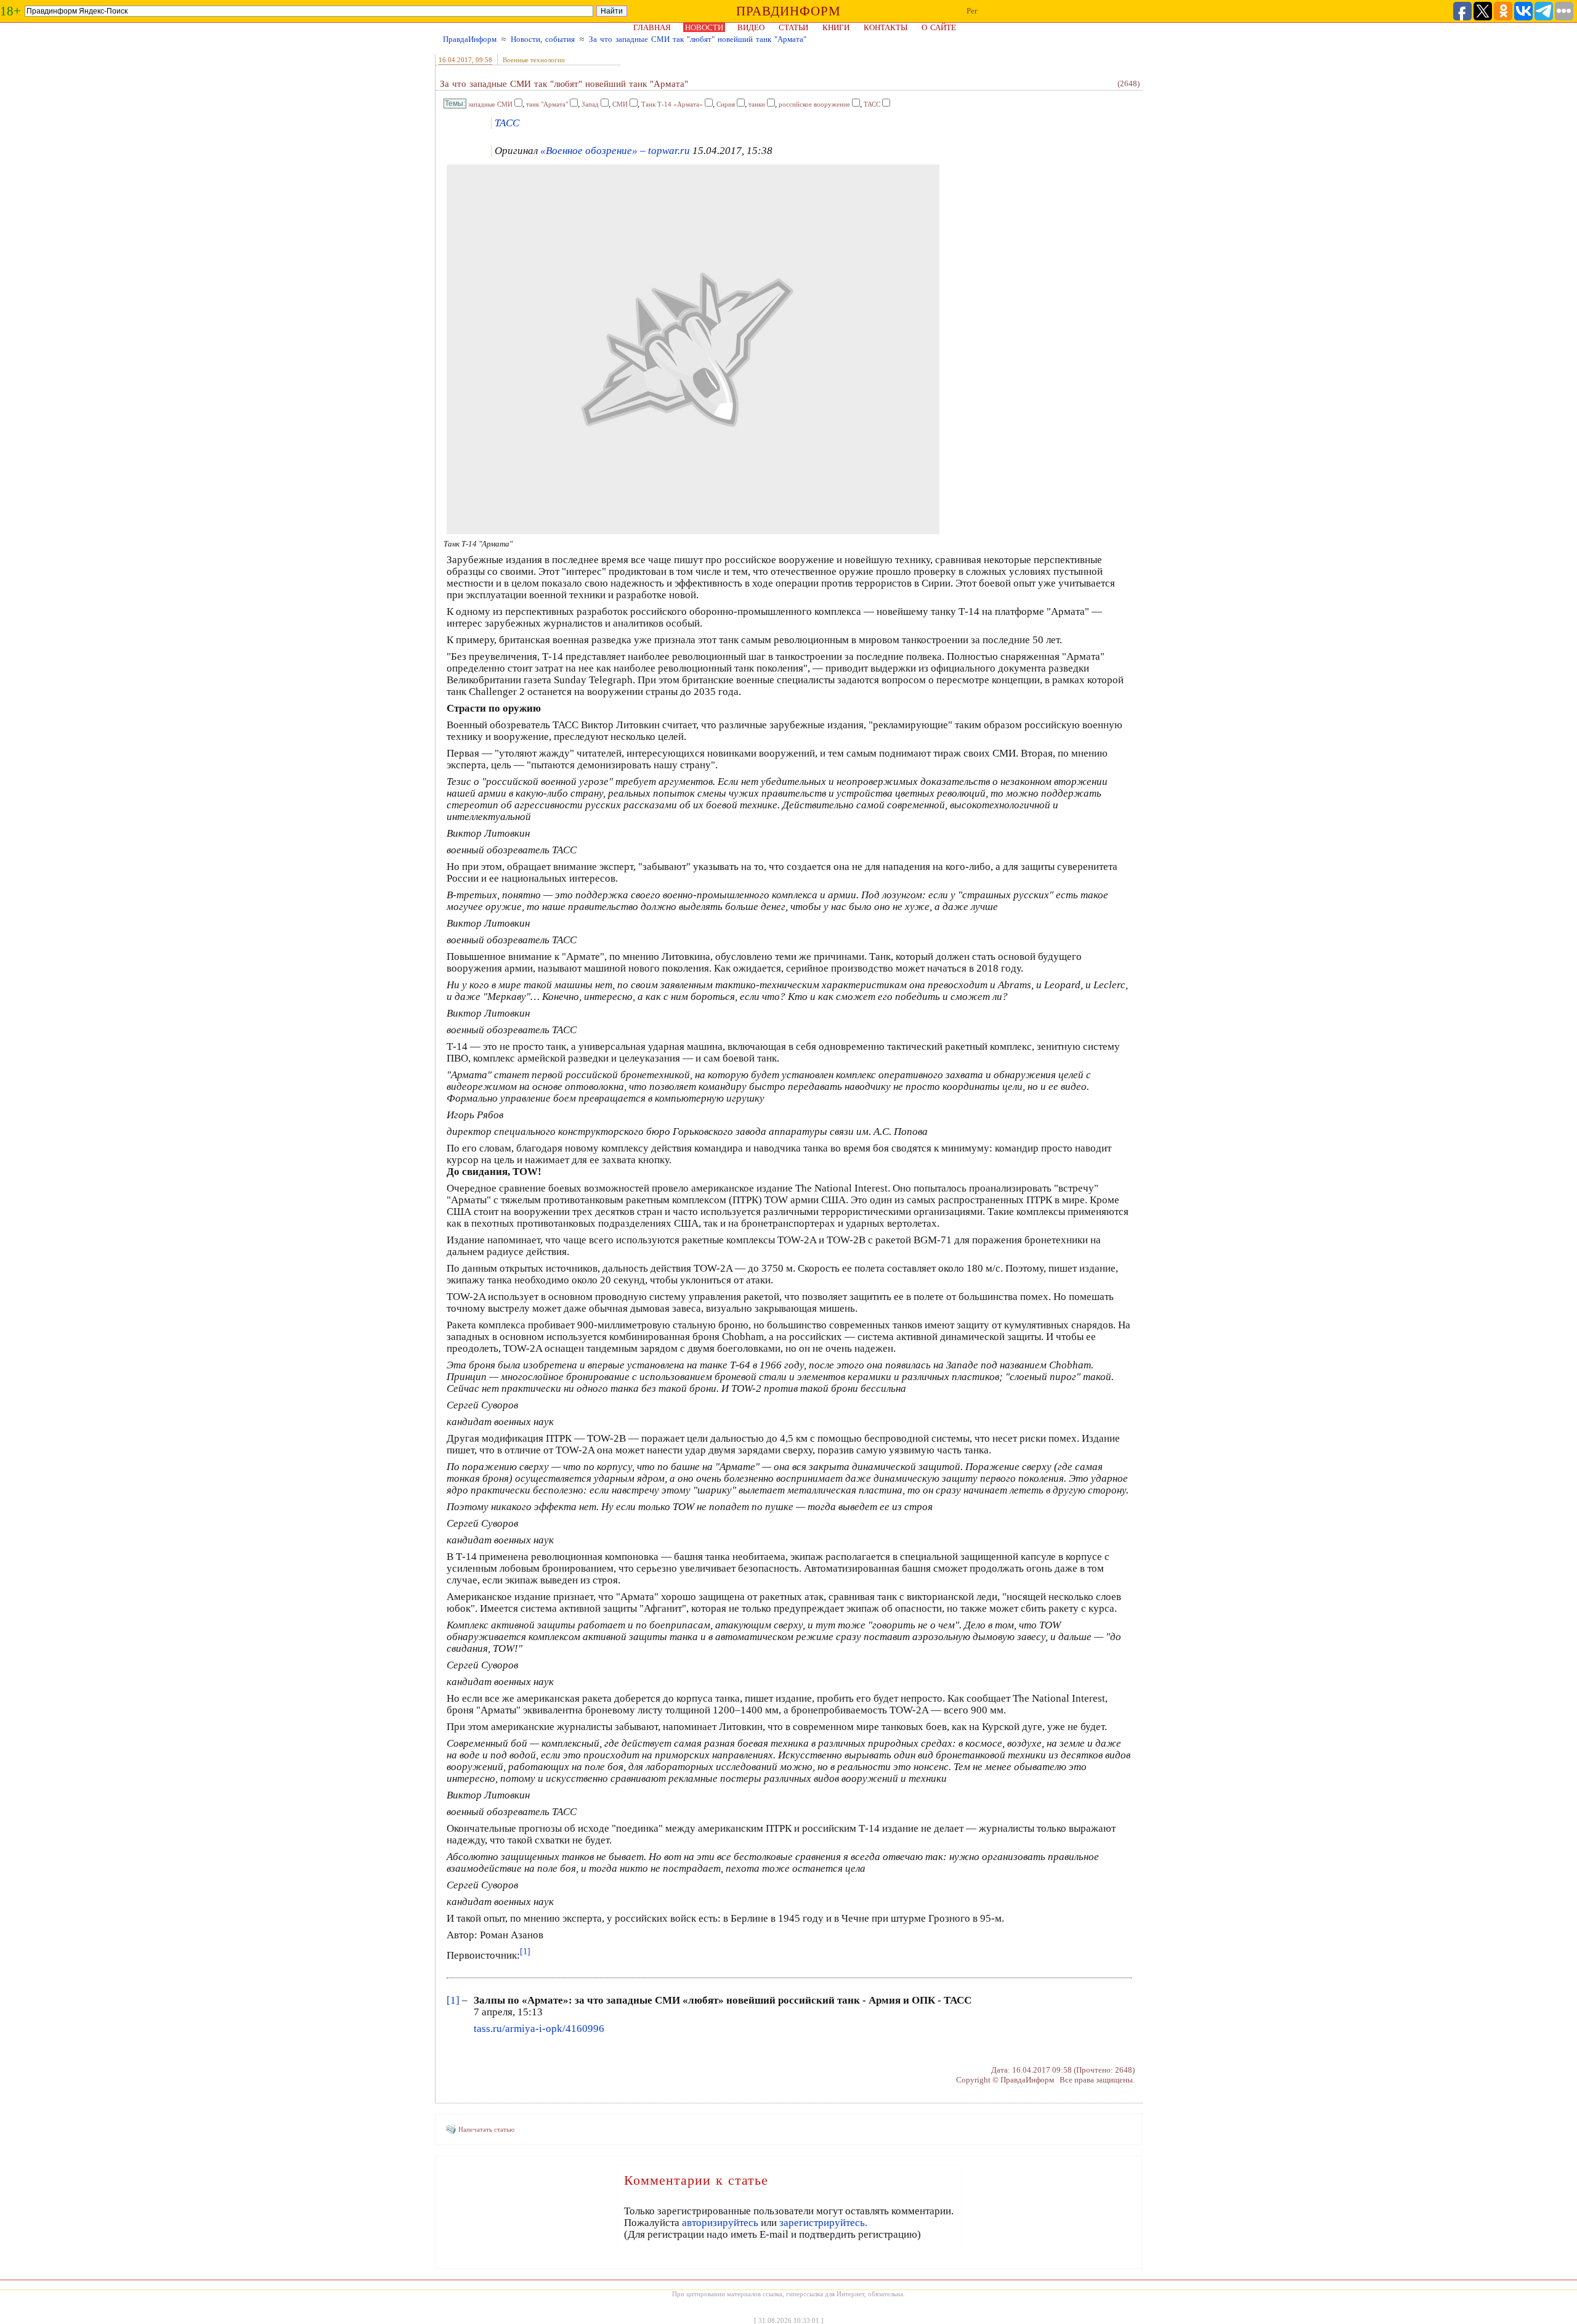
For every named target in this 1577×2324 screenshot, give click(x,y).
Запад (590, 104)
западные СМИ (490, 104)
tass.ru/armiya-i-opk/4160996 (539, 2029)
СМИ (620, 104)
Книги (836, 27)
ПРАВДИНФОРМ (788, 11)
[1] (453, 2000)
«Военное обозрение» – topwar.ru (615, 151)
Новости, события (543, 39)
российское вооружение (814, 104)
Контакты (886, 27)
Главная (652, 27)
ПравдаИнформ (470, 39)
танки (757, 104)
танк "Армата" (547, 104)
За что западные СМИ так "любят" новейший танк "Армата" (698, 39)
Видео (751, 27)
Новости (704, 27)
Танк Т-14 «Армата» (672, 104)
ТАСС (872, 104)
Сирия (726, 104)
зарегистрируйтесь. (823, 2223)
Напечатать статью (486, 2129)
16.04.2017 (455, 60)
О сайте (939, 27)
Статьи (793, 27)
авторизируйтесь (720, 2223)
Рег (972, 11)
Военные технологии (534, 60)
